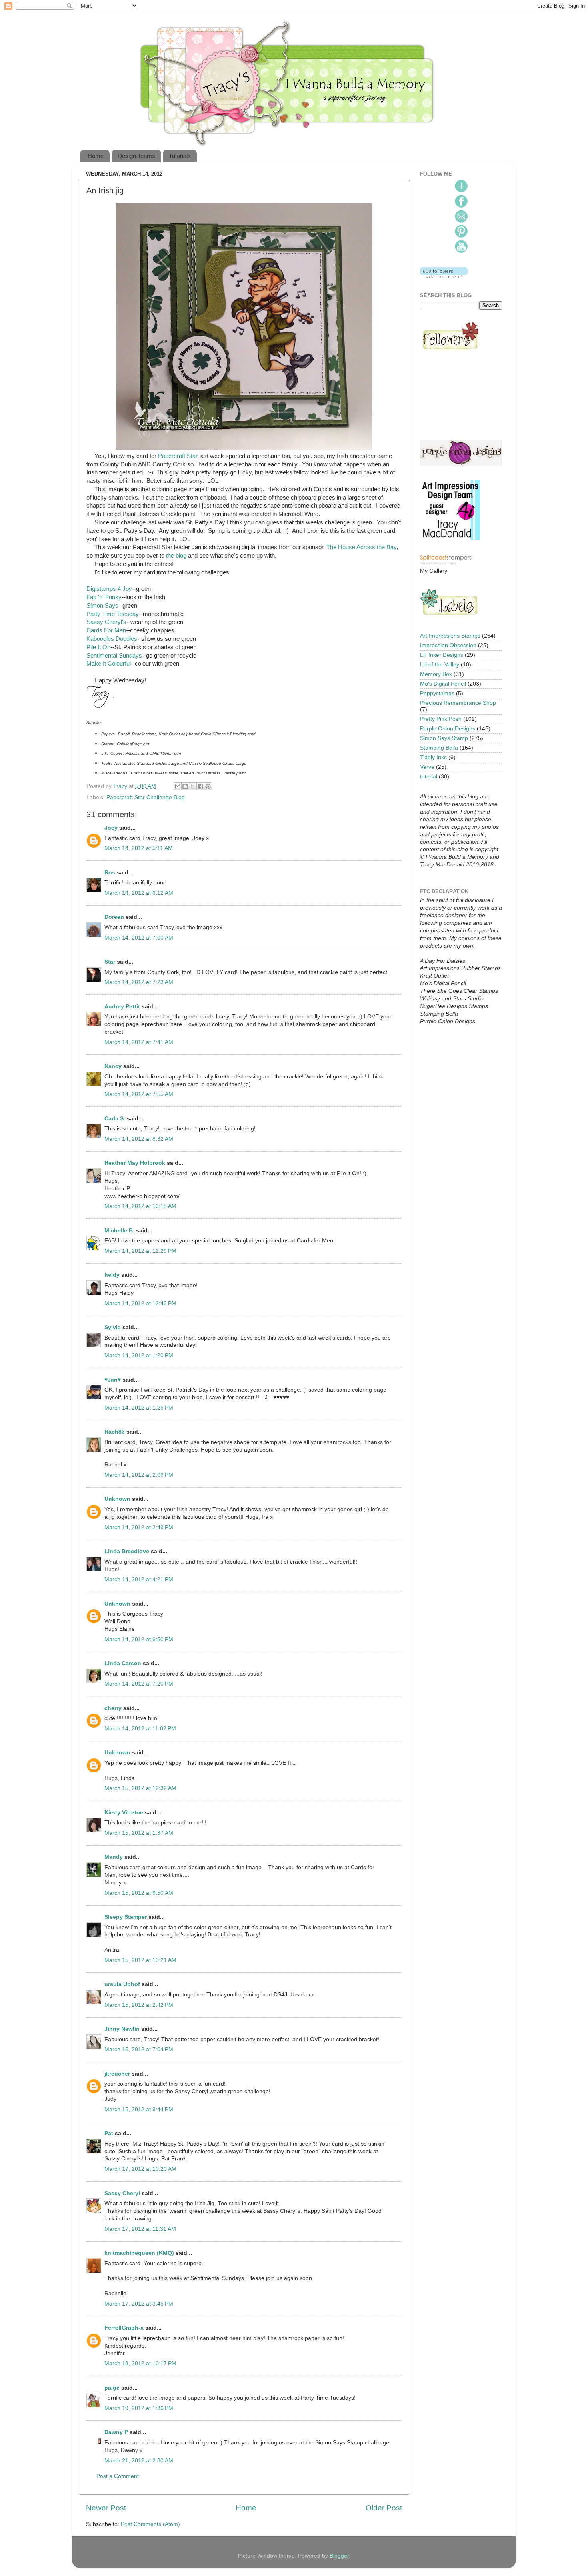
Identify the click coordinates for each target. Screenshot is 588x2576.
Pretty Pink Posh (441, 719)
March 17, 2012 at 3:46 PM (139, 2304)
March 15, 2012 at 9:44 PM (139, 2109)
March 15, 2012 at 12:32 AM (140, 1788)
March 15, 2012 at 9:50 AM (139, 1893)
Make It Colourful (109, 664)
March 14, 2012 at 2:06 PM (139, 1475)
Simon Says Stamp (444, 738)
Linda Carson (123, 1663)
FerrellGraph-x (124, 2328)
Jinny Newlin (122, 2029)
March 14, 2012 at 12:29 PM (140, 1251)
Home (96, 156)
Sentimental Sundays (114, 656)
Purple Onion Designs (448, 729)
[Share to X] (193, 786)
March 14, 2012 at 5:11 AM (139, 848)
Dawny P (116, 2432)
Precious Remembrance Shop (458, 703)
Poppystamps (437, 693)
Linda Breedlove (127, 1551)
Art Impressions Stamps (450, 636)
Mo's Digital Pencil (443, 684)
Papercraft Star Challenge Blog (146, 797)
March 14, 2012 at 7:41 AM (139, 1042)
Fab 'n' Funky (104, 597)
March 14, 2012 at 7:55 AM (139, 1094)
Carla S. (115, 1119)
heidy (112, 1275)
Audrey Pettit (122, 1007)
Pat (109, 2133)
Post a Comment (118, 2476)
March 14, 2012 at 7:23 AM (139, 982)
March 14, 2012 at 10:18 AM (140, 1206)
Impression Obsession (448, 645)
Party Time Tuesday (113, 614)
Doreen (114, 917)
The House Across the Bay (361, 547)
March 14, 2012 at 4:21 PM (139, 1579)
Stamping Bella (439, 748)
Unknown (117, 1499)
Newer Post (106, 2508)
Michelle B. (119, 1231)
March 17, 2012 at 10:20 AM (140, 2169)
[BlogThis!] (185, 786)
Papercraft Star (178, 456)
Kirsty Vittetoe (124, 1813)
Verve (427, 767)
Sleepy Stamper (126, 1917)
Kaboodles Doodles (112, 639)
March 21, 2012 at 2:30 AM (139, 2461)
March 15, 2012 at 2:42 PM (139, 2005)
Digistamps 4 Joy (109, 589)
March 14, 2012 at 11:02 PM (140, 1729)
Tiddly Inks (433, 757)
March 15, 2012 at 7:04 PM (139, 2049)
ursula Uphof (122, 1984)
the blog (176, 556)
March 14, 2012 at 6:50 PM (139, 1639)
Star (110, 962)
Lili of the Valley (440, 665)
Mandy (114, 1857)
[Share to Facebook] (200, 786)
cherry (113, 1708)
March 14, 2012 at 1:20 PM (139, 1355)
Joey (111, 828)
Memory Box (436, 674)
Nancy (113, 1066)
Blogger (339, 2556)
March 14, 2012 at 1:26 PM (139, 1408)
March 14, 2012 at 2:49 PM (139, 1527)
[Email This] (178, 786)
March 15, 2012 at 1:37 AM (139, 1833)
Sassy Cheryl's (106, 622)
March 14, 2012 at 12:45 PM (140, 1303)
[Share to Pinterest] (208, 786)
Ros (110, 873)
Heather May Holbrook (135, 1163)
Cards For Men (106, 630)
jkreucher (117, 2074)
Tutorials (180, 156)
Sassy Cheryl (122, 2193)
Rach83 (115, 1432)
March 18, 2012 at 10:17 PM (140, 2363)
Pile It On (98, 647)
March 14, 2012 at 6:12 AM (139, 893)
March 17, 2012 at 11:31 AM (140, 2229)
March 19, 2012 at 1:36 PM (139, 2408)
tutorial (429, 777)
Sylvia (113, 1327)
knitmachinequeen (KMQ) (139, 2253)
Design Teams (136, 156)
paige (112, 2388)
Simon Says (102, 606)
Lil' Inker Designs (442, 655)
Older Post (384, 2508)
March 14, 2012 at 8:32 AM (139, 1139)
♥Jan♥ (113, 1380)
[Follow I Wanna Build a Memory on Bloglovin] (444, 276)
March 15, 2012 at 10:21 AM (140, 1960)
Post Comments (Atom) (150, 2524)
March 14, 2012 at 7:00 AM (139, 938)
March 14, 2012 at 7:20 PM (139, 1684)
